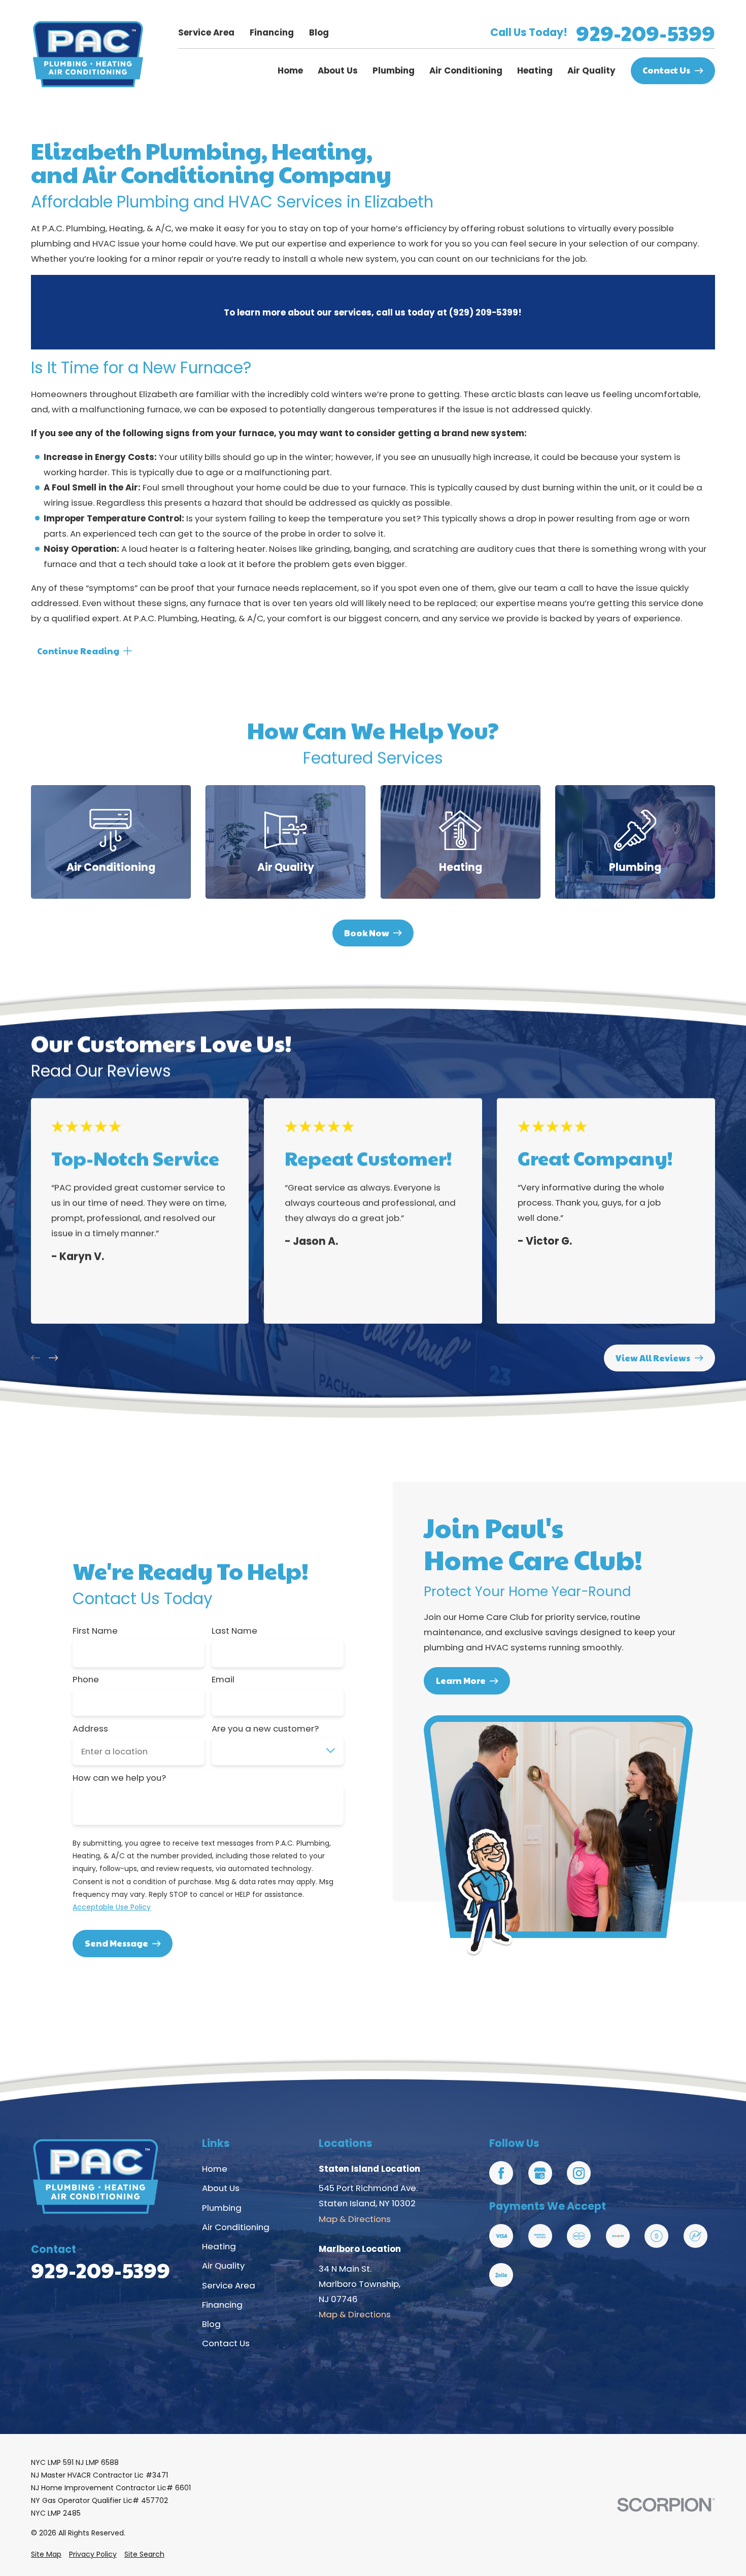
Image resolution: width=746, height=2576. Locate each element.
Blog (319, 32)
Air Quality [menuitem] (591, 70)
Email (223, 1679)
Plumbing (222, 2208)
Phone (86, 1679)
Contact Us (666, 70)
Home (215, 2169)
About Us (221, 2188)
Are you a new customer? (265, 1728)
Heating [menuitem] (535, 70)
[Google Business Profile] (540, 2173)
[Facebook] (501, 2173)
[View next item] (53, 1358)
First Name (95, 1631)
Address (90, 1728)
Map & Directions (355, 2219)
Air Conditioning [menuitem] (466, 70)
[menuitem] (46, 2554)
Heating (219, 2246)
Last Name (234, 1631)
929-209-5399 (646, 32)
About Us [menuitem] (338, 70)
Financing (272, 32)
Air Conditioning (236, 2227)
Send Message (116, 1943)
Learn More (461, 1680)
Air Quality (223, 2266)
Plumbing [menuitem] (394, 70)
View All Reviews (653, 1357)
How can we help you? (119, 1778)
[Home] (88, 55)
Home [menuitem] (290, 70)
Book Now (367, 933)
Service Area (206, 32)
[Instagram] (579, 2173)
